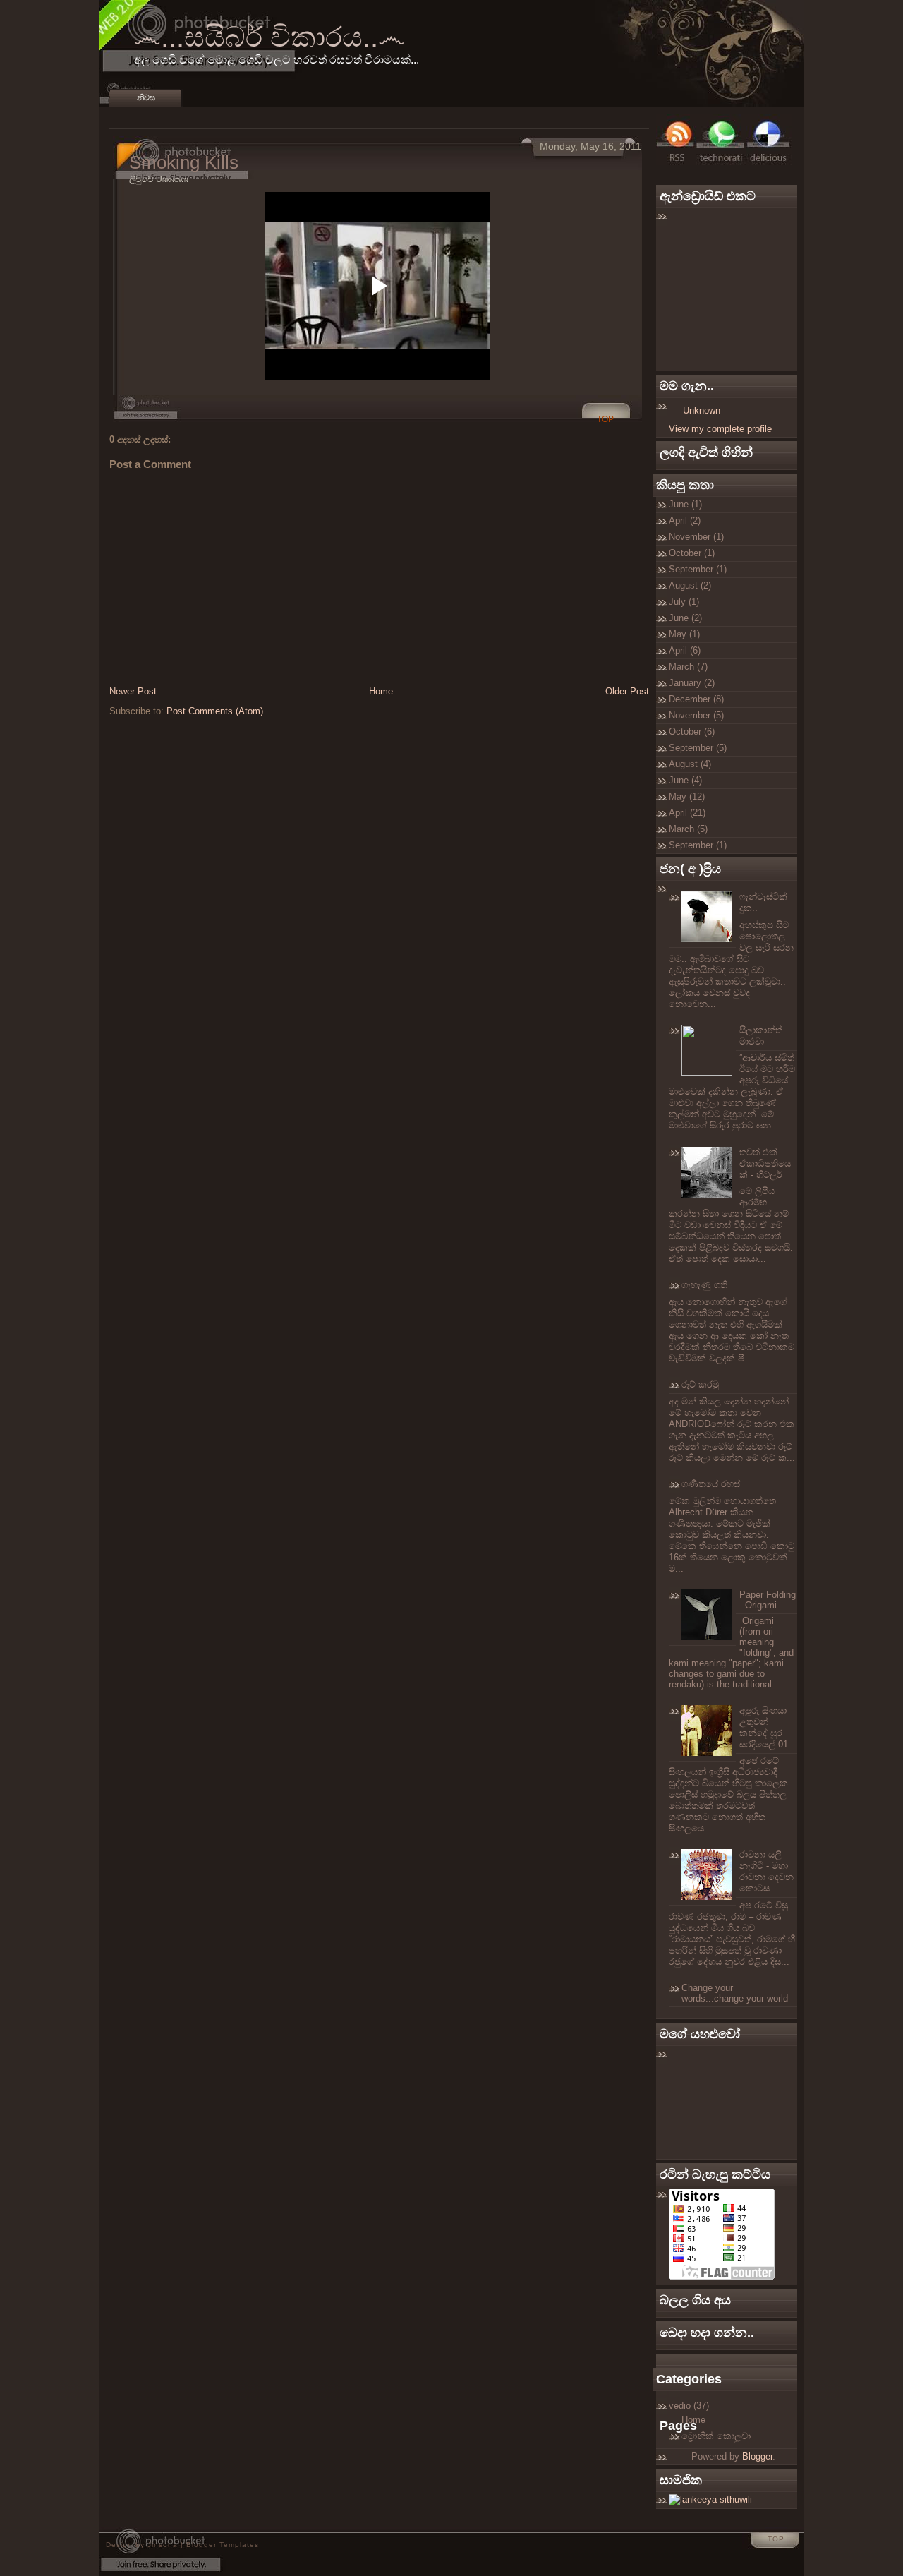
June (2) (685, 618)
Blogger (757, 2456)
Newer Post (133, 691)
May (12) (687, 796)
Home (381, 691)
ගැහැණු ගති (704, 1285)
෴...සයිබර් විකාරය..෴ (269, 37)
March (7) (688, 667)
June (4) (685, 780)
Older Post (627, 691)
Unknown (702, 410)
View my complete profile (720, 429)
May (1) (684, 634)
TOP (605, 419)
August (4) (690, 764)
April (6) (685, 650)
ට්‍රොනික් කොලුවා (716, 2436)
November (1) (696, 537)
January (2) (692, 683)
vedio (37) (689, 2406)
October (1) (692, 553)
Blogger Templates (223, 2545)
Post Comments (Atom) (215, 711)
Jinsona (163, 2545)
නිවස (146, 97)
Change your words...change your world (735, 1993)
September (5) (698, 748)
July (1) (684, 602)
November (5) (696, 715)
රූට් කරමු (700, 1384)
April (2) (685, 520)
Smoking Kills (184, 162)
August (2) (690, 585)
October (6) (692, 732)
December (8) (696, 699)
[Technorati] (721, 162)
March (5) (688, 829)
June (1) (685, 504)
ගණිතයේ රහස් (711, 1484)
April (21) (687, 813)
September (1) (698, 569)
